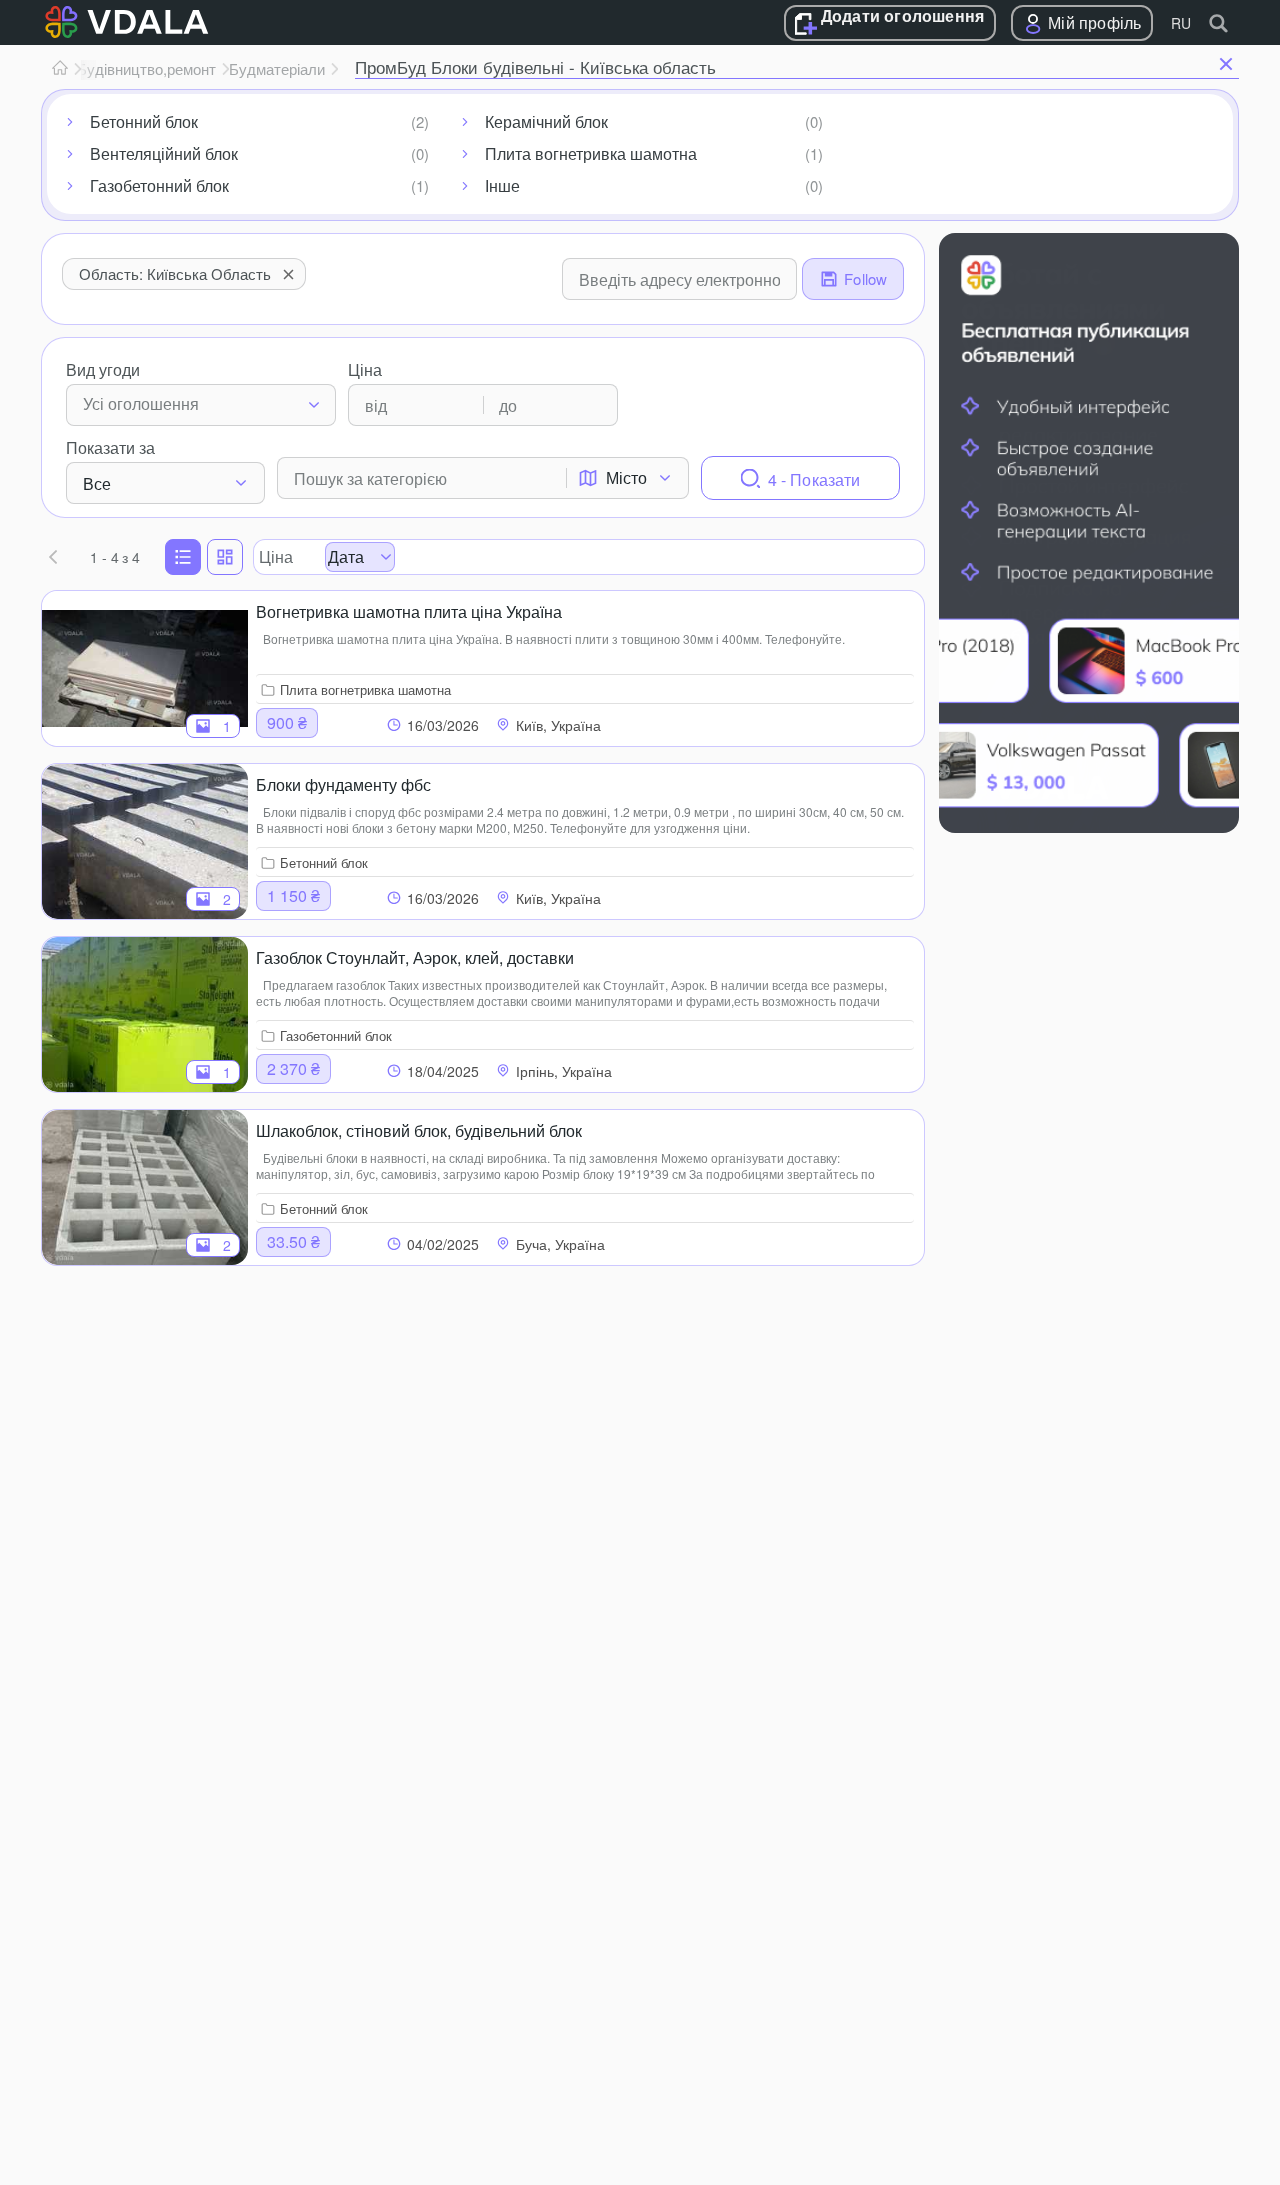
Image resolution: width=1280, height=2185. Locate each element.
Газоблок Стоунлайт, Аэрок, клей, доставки (415, 957)
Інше (502, 185)
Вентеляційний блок (164, 153)
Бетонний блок (144, 121)
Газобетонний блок (159, 185)
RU (1181, 23)
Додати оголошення (902, 17)
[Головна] (60, 69)
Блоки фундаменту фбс (343, 784)
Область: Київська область (175, 273)
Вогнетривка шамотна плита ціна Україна (409, 611)
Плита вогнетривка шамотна (591, 153)
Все (97, 483)
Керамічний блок (546, 121)
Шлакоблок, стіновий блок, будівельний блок (419, 1130)
